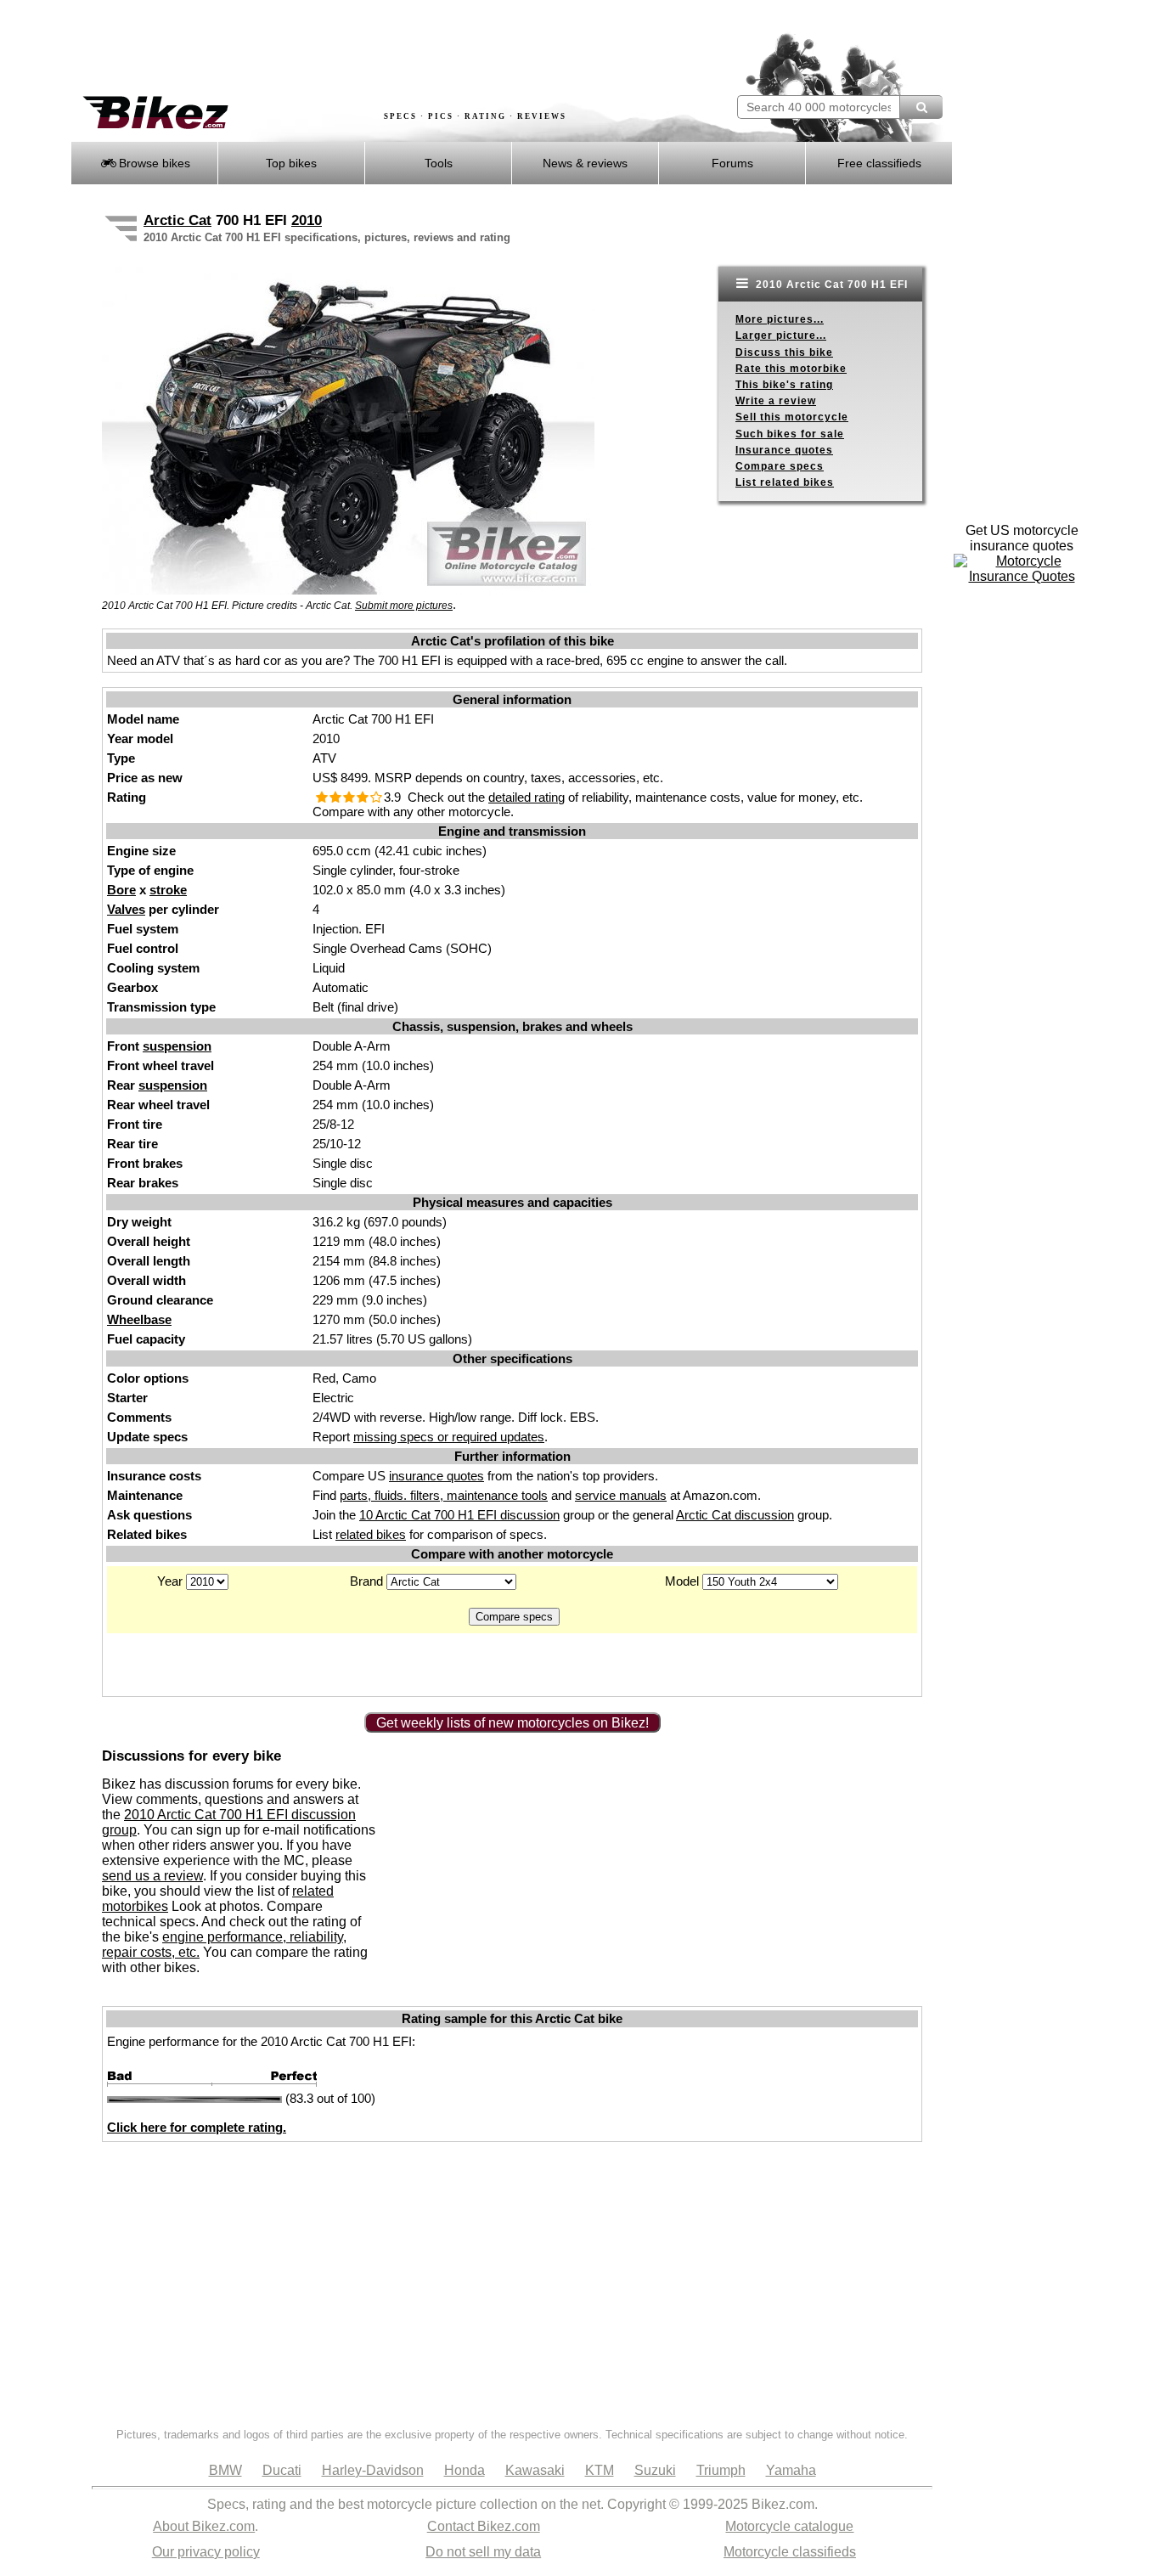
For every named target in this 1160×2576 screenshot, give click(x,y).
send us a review (152, 1876)
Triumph (721, 2470)
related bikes (371, 1534)
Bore (121, 890)
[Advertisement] (380, 48)
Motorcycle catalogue (789, 2526)
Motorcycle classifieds (790, 2552)
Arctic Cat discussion (735, 1515)
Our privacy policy (206, 2552)
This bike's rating (784, 385)
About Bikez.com (204, 2526)
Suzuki (655, 2470)
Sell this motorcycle (792, 417)
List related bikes (785, 482)
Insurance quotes (784, 450)
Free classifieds (879, 163)
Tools (439, 163)
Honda (465, 2470)
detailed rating (527, 797)
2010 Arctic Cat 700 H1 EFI (830, 285)
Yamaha (791, 2470)
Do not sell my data (483, 2552)
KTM (600, 2470)
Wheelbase (139, 1319)
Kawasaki (535, 2470)
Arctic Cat (177, 220)
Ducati (282, 2470)
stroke (168, 890)
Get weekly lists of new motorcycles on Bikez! (512, 1723)
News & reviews (585, 163)
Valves (126, 909)
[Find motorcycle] (921, 107)
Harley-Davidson (373, 2470)
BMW (225, 2470)
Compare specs (780, 466)
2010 (307, 220)
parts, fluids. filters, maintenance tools (444, 1495)
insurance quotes (436, 1476)
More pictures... (780, 319)
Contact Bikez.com (484, 2526)
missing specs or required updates (449, 1437)
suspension (177, 1046)
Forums (732, 163)
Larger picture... (781, 335)
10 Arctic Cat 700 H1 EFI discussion (459, 1515)
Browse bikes (153, 163)
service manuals (621, 1495)
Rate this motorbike (791, 369)
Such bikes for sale (790, 434)
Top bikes (291, 163)
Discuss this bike (784, 352)
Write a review (776, 401)
